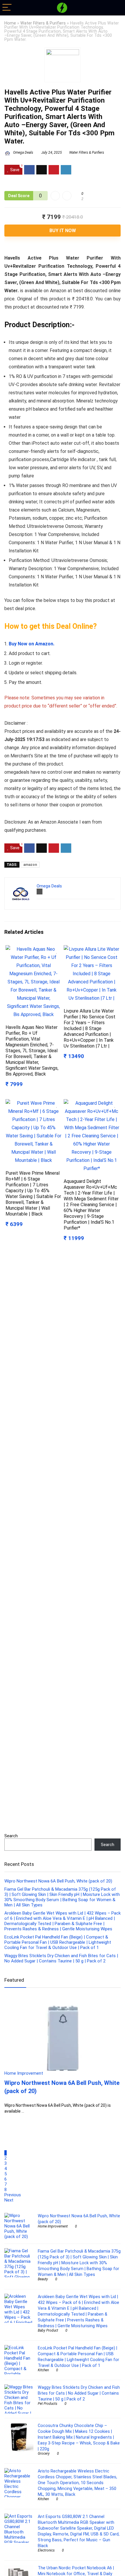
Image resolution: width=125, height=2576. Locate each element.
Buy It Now (63, 231)
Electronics (46, 2550)
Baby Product (48, 2330)
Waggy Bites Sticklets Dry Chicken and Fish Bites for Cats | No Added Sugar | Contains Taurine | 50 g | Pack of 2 (61, 1958)
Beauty (43, 2279)
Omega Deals (23, 153)
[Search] (116, 8)
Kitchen (43, 2370)
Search (11, 1836)
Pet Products (48, 2404)
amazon (30, 865)
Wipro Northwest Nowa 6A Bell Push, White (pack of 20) (58, 1881)
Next (9, 2200)
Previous (13, 2195)
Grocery (44, 2454)
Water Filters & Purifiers (43, 23)
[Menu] (7, 8)
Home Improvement (53, 2226)
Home (10, 23)
